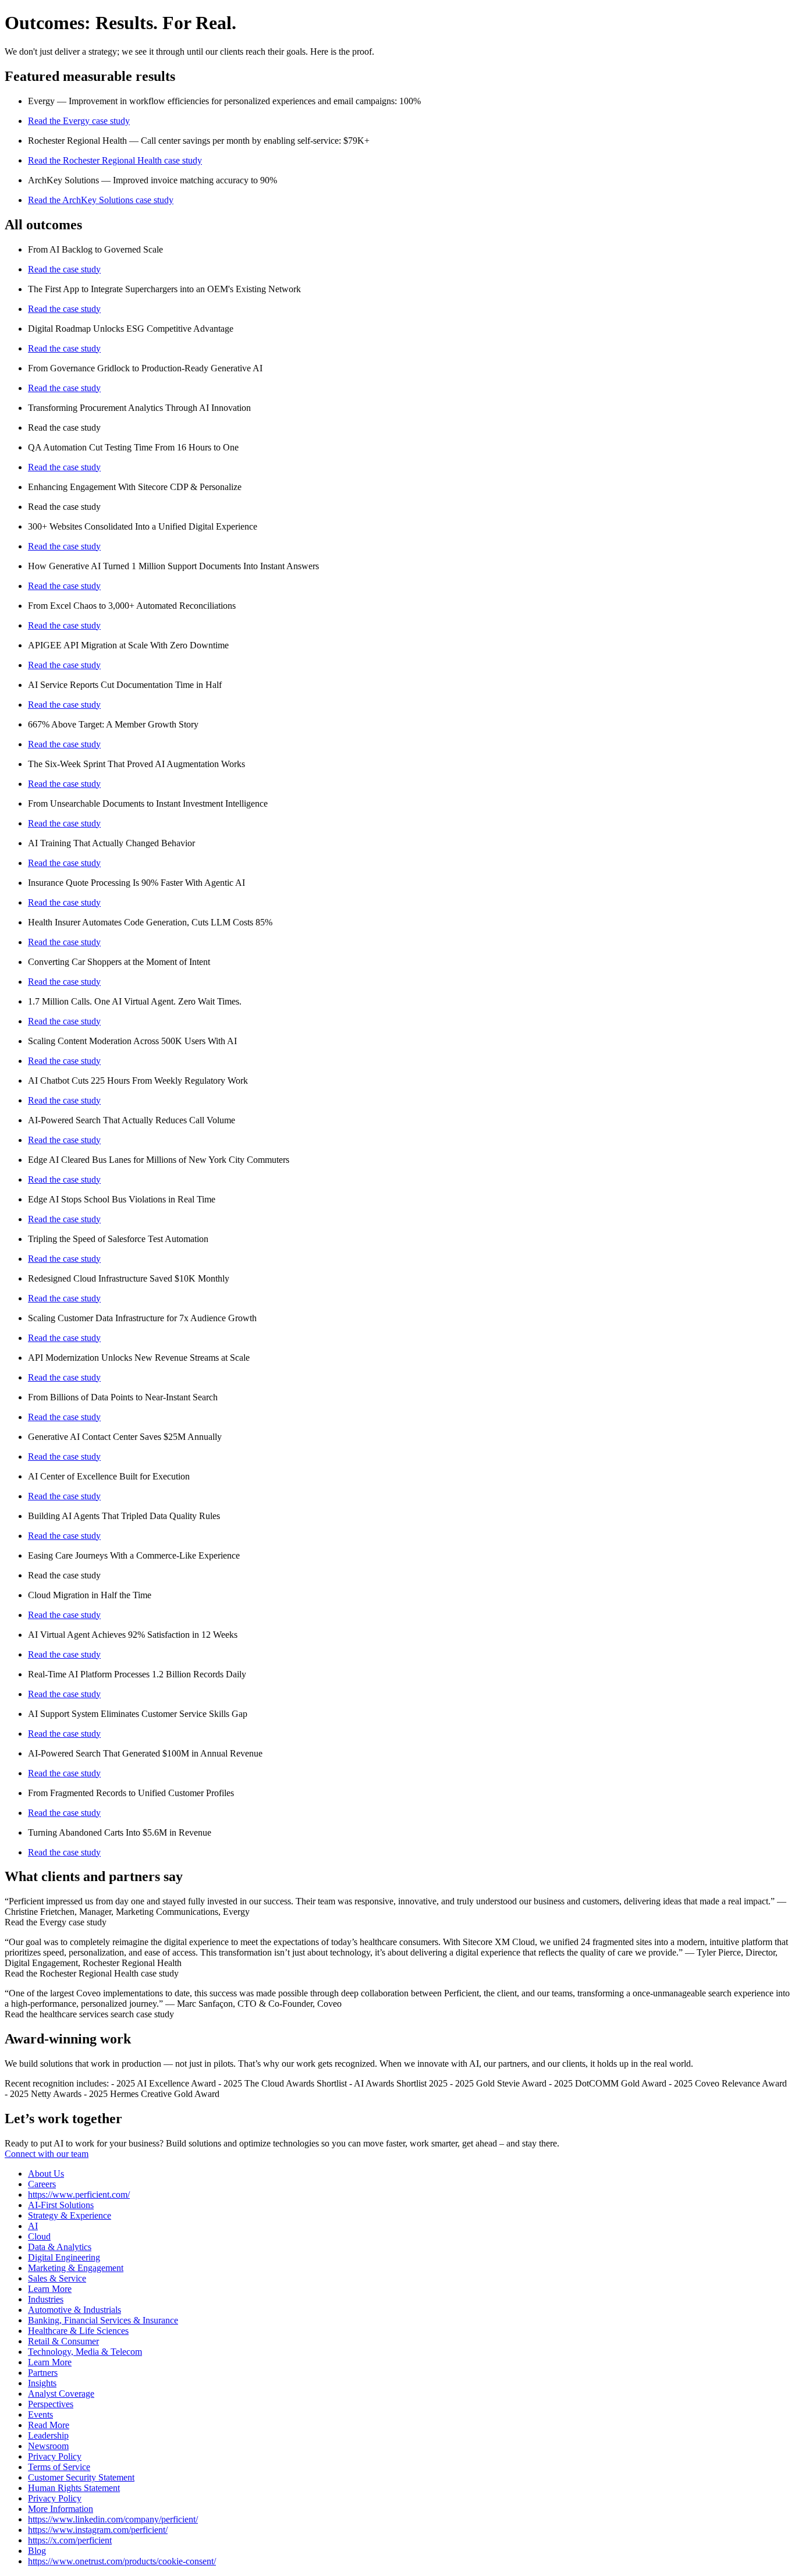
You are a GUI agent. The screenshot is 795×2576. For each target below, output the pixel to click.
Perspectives (51, 2404)
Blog (37, 2551)
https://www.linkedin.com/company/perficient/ (113, 2519)
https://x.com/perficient (70, 2540)
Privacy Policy (55, 2456)
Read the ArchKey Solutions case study (101, 200)
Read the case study (64, 269)
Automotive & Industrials (74, 2310)
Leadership (48, 2435)
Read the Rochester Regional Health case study (115, 160)
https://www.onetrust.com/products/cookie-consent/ (122, 2561)
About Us (46, 2174)
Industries (46, 2299)
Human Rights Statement (74, 2488)
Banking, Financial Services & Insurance (103, 2320)
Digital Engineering (64, 2257)
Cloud (39, 2236)
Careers (42, 2184)
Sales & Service (57, 2278)
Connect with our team (47, 2154)
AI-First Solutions (61, 2205)
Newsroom (48, 2446)
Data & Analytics (60, 2247)
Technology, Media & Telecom (85, 2352)
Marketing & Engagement (76, 2268)
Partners (43, 2373)
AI (33, 2226)
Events (40, 2414)
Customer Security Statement (81, 2477)
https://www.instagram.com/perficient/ (98, 2530)
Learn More (50, 2289)
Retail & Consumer (63, 2341)
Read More (49, 2425)
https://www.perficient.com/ (79, 2194)
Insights (42, 2383)
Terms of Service (59, 2467)
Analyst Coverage (61, 2394)
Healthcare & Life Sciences (78, 2331)
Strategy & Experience (70, 2215)
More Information (61, 2509)
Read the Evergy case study (79, 121)
